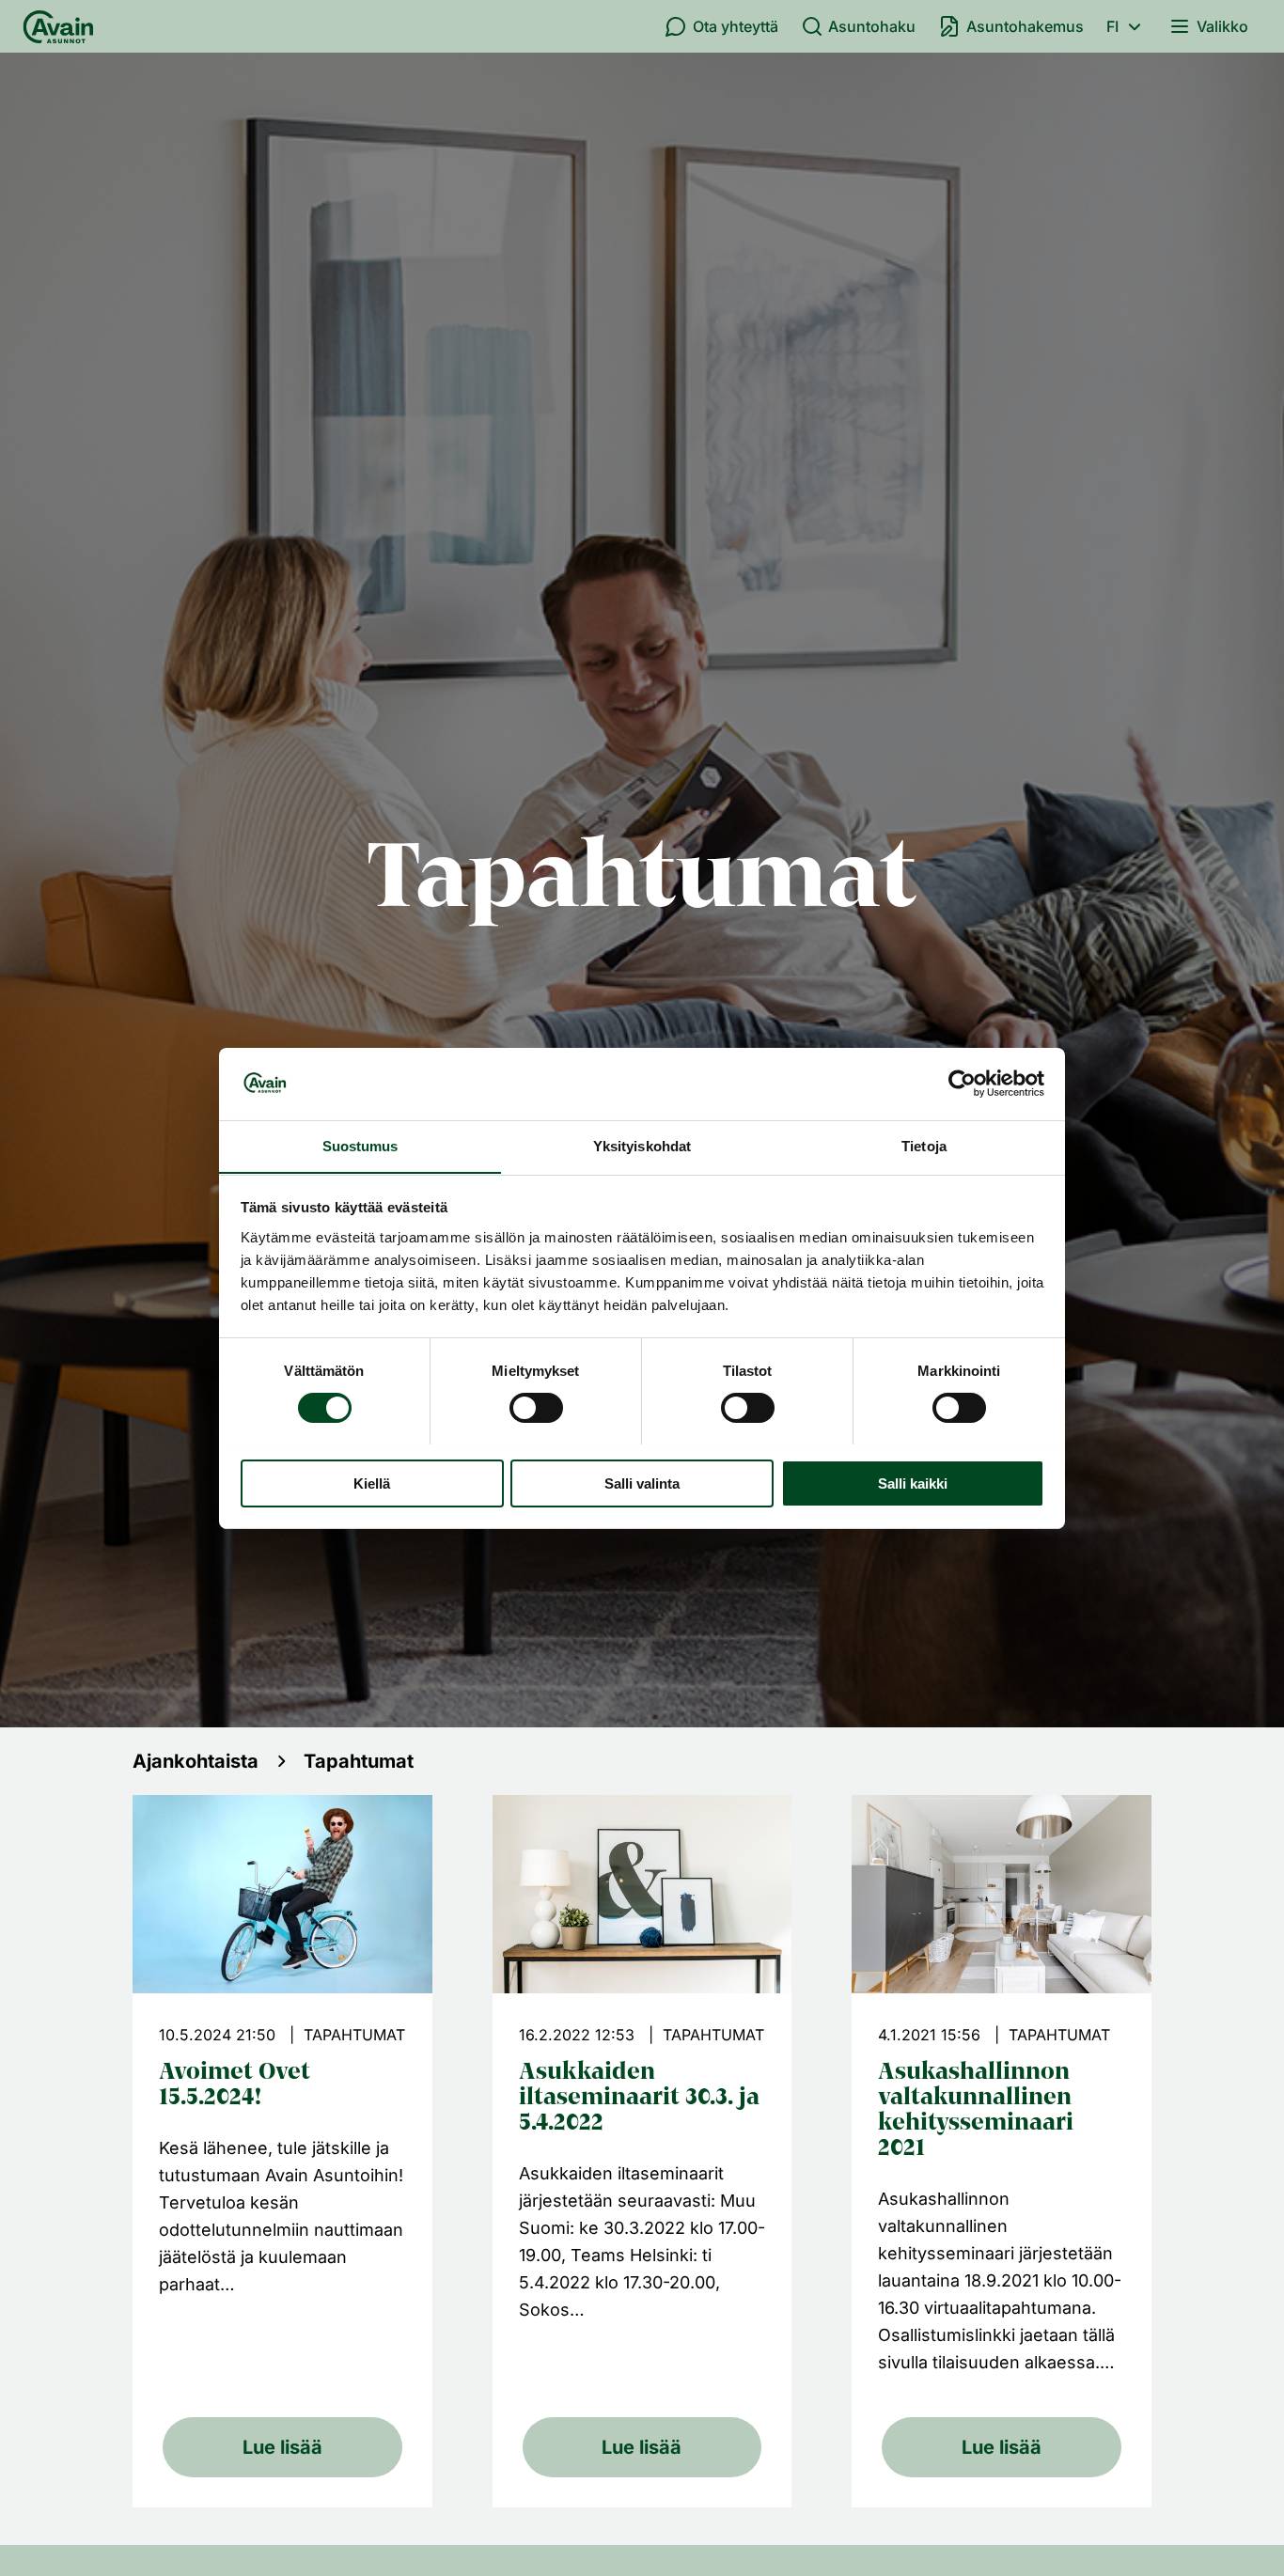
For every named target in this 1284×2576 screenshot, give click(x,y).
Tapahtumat (359, 1761)
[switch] (536, 1408)
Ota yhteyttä (736, 26)
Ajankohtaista (196, 1761)
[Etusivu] (58, 26)
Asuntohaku (872, 26)
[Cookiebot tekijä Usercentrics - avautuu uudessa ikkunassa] (962, 1084)
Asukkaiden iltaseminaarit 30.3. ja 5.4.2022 (639, 2099)
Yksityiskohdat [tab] (642, 1145)
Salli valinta (642, 1483)
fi (1112, 26)
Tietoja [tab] (924, 1145)
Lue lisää (282, 2447)
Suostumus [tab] (360, 1145)
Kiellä (372, 1483)
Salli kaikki (913, 1483)
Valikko (1222, 26)
